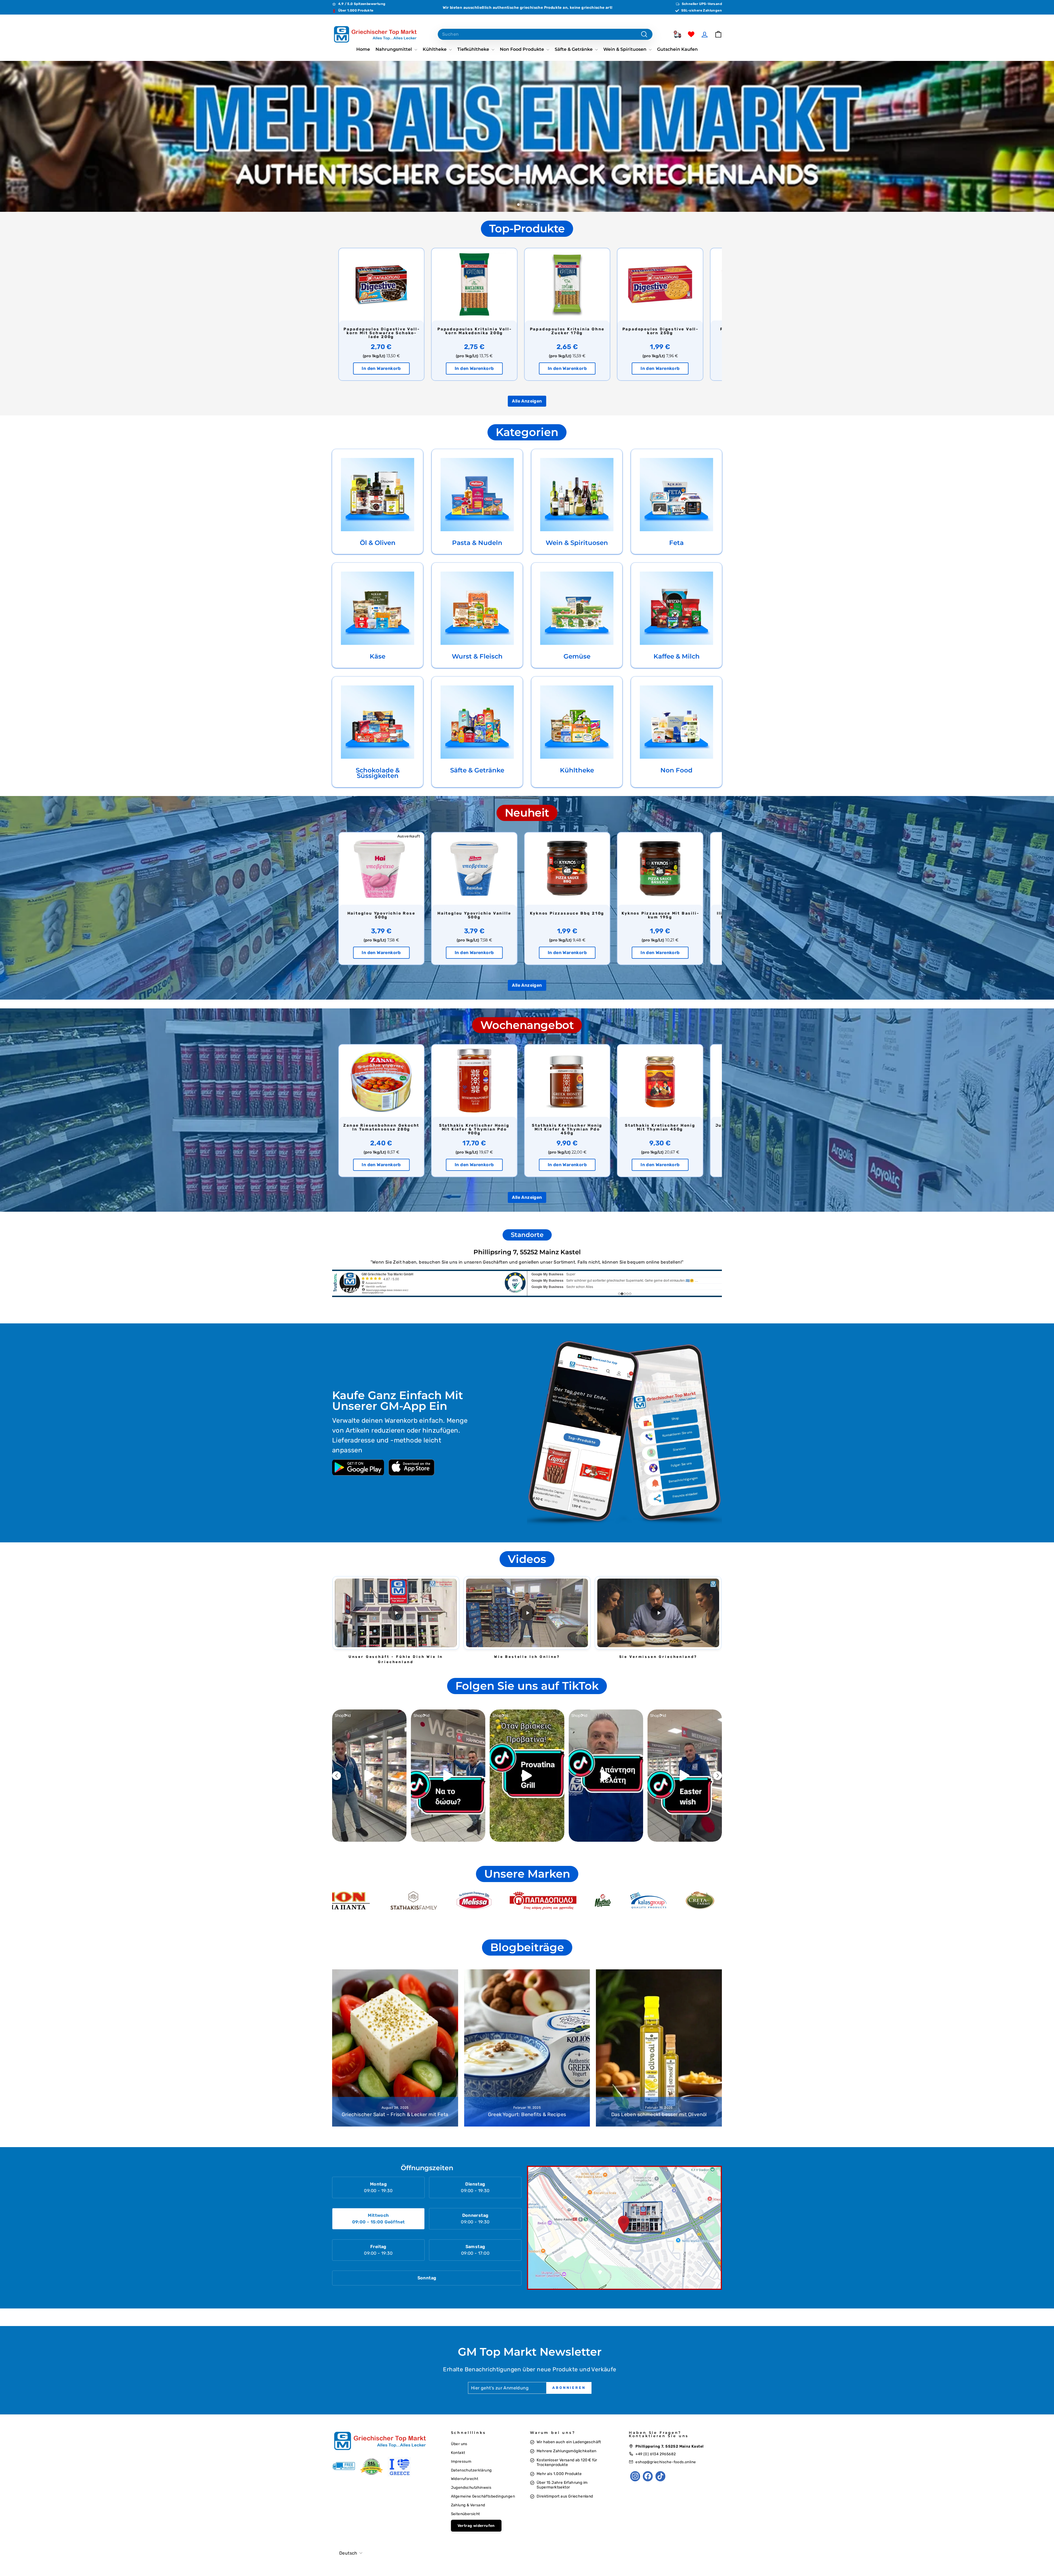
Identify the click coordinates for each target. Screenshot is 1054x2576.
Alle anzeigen (527, 401)
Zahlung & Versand (468, 2505)
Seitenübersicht (466, 2514)
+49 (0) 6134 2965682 (656, 2454)
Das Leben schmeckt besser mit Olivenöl (659, 2114)
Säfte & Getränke (574, 49)
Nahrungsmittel (394, 49)
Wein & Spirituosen (625, 49)
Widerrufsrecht (465, 2479)
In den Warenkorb (381, 368)
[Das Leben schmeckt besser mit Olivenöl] (659, 2048)
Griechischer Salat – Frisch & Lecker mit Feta (395, 2114)
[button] (396, 1613)
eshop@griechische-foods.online (666, 2462)
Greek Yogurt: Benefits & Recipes (527, 2114)
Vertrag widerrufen (476, 2526)
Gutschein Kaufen (677, 49)
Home (363, 49)
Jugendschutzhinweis (471, 2487)
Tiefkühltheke (474, 49)
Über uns (459, 2444)
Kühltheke (435, 49)
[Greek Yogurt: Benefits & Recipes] (527, 2048)
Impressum (461, 2461)
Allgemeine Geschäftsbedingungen (483, 2496)
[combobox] (545, 34)
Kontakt (458, 2453)
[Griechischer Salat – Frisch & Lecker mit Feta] (395, 2048)
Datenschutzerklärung (471, 2470)
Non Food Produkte (522, 49)
